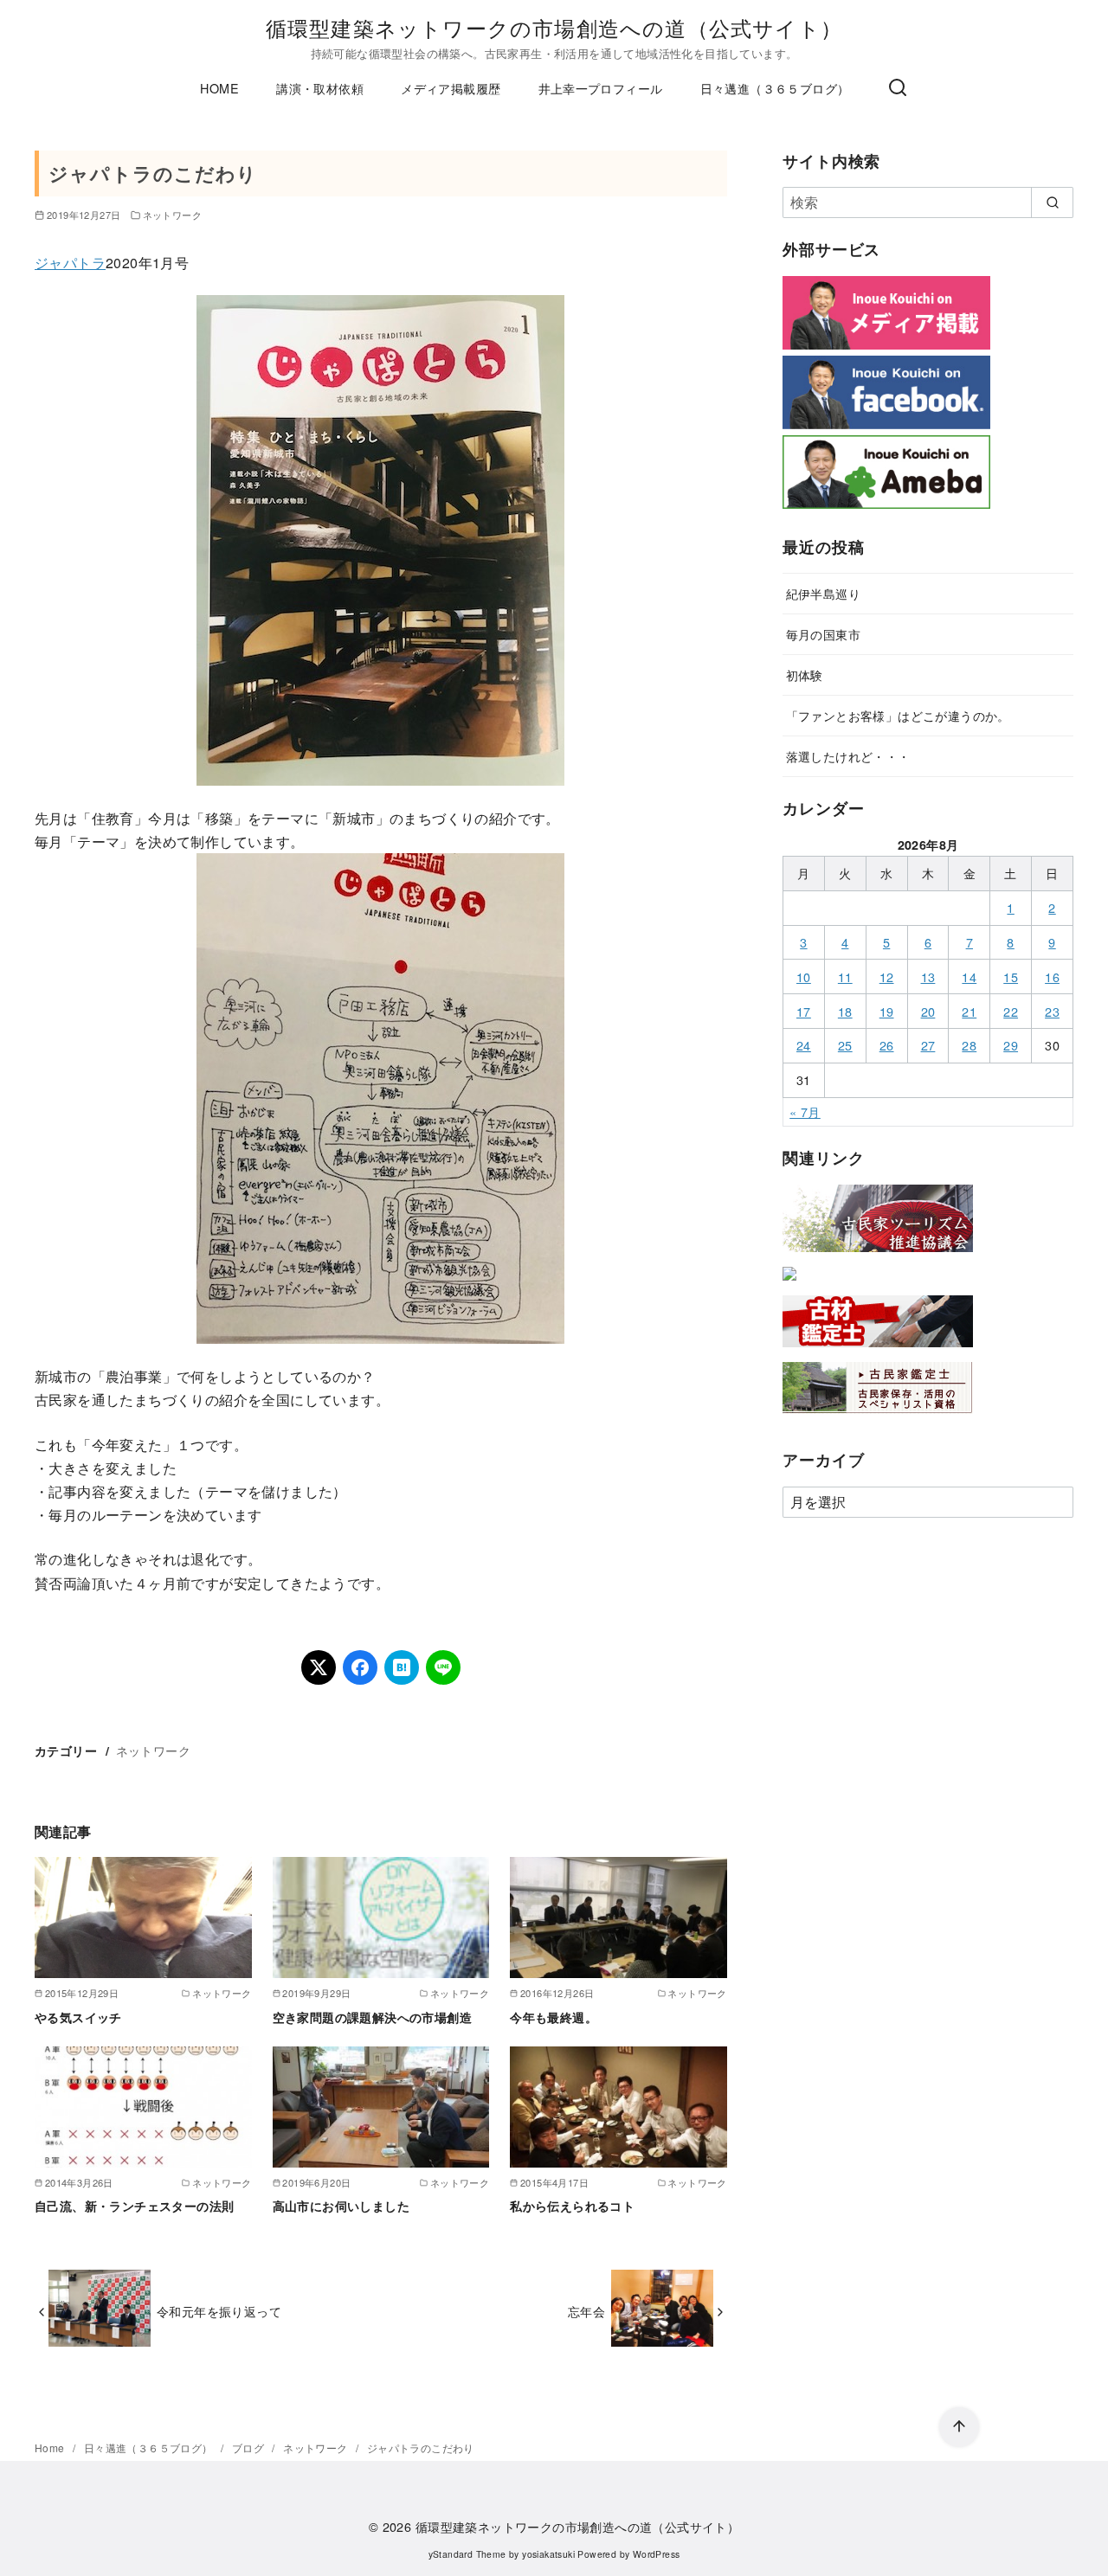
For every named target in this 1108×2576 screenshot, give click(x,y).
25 (845, 1045)
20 (928, 1011)
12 (887, 976)
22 (1011, 1011)
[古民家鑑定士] (878, 1417)
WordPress (657, 2554)
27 (928, 1045)
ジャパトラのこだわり (421, 2448)
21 (969, 1011)
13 (928, 976)
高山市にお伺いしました (341, 2206)
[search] (1052, 202)
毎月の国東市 (823, 634)
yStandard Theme (467, 2554)
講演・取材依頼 (320, 88)
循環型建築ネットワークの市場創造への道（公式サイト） (554, 27)
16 (1052, 976)
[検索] (898, 88)
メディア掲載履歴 (451, 88)
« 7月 (805, 1111)
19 (887, 1011)
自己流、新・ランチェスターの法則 (134, 2206)
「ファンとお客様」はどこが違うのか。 (898, 715)
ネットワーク (172, 215)
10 (804, 976)
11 (845, 976)
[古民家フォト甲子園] (789, 1284)
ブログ (250, 2448)
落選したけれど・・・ (848, 756)
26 (887, 1045)
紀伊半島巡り (823, 593)
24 (804, 1045)
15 (1011, 976)
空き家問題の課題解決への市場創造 (372, 2017)
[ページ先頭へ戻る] (959, 2427)
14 (969, 976)
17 (804, 1011)
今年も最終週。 (554, 2017)
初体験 (805, 675)
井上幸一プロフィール (601, 88)
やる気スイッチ (78, 2017)
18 (845, 1011)
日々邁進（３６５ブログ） (775, 88)
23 (1052, 1011)
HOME (219, 88)
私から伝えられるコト (572, 2206)
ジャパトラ (70, 263)
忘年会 (586, 2311)
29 (1011, 1045)
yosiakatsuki (548, 2554)
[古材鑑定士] (878, 1350)
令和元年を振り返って (219, 2311)
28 (969, 1045)
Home (51, 2448)
